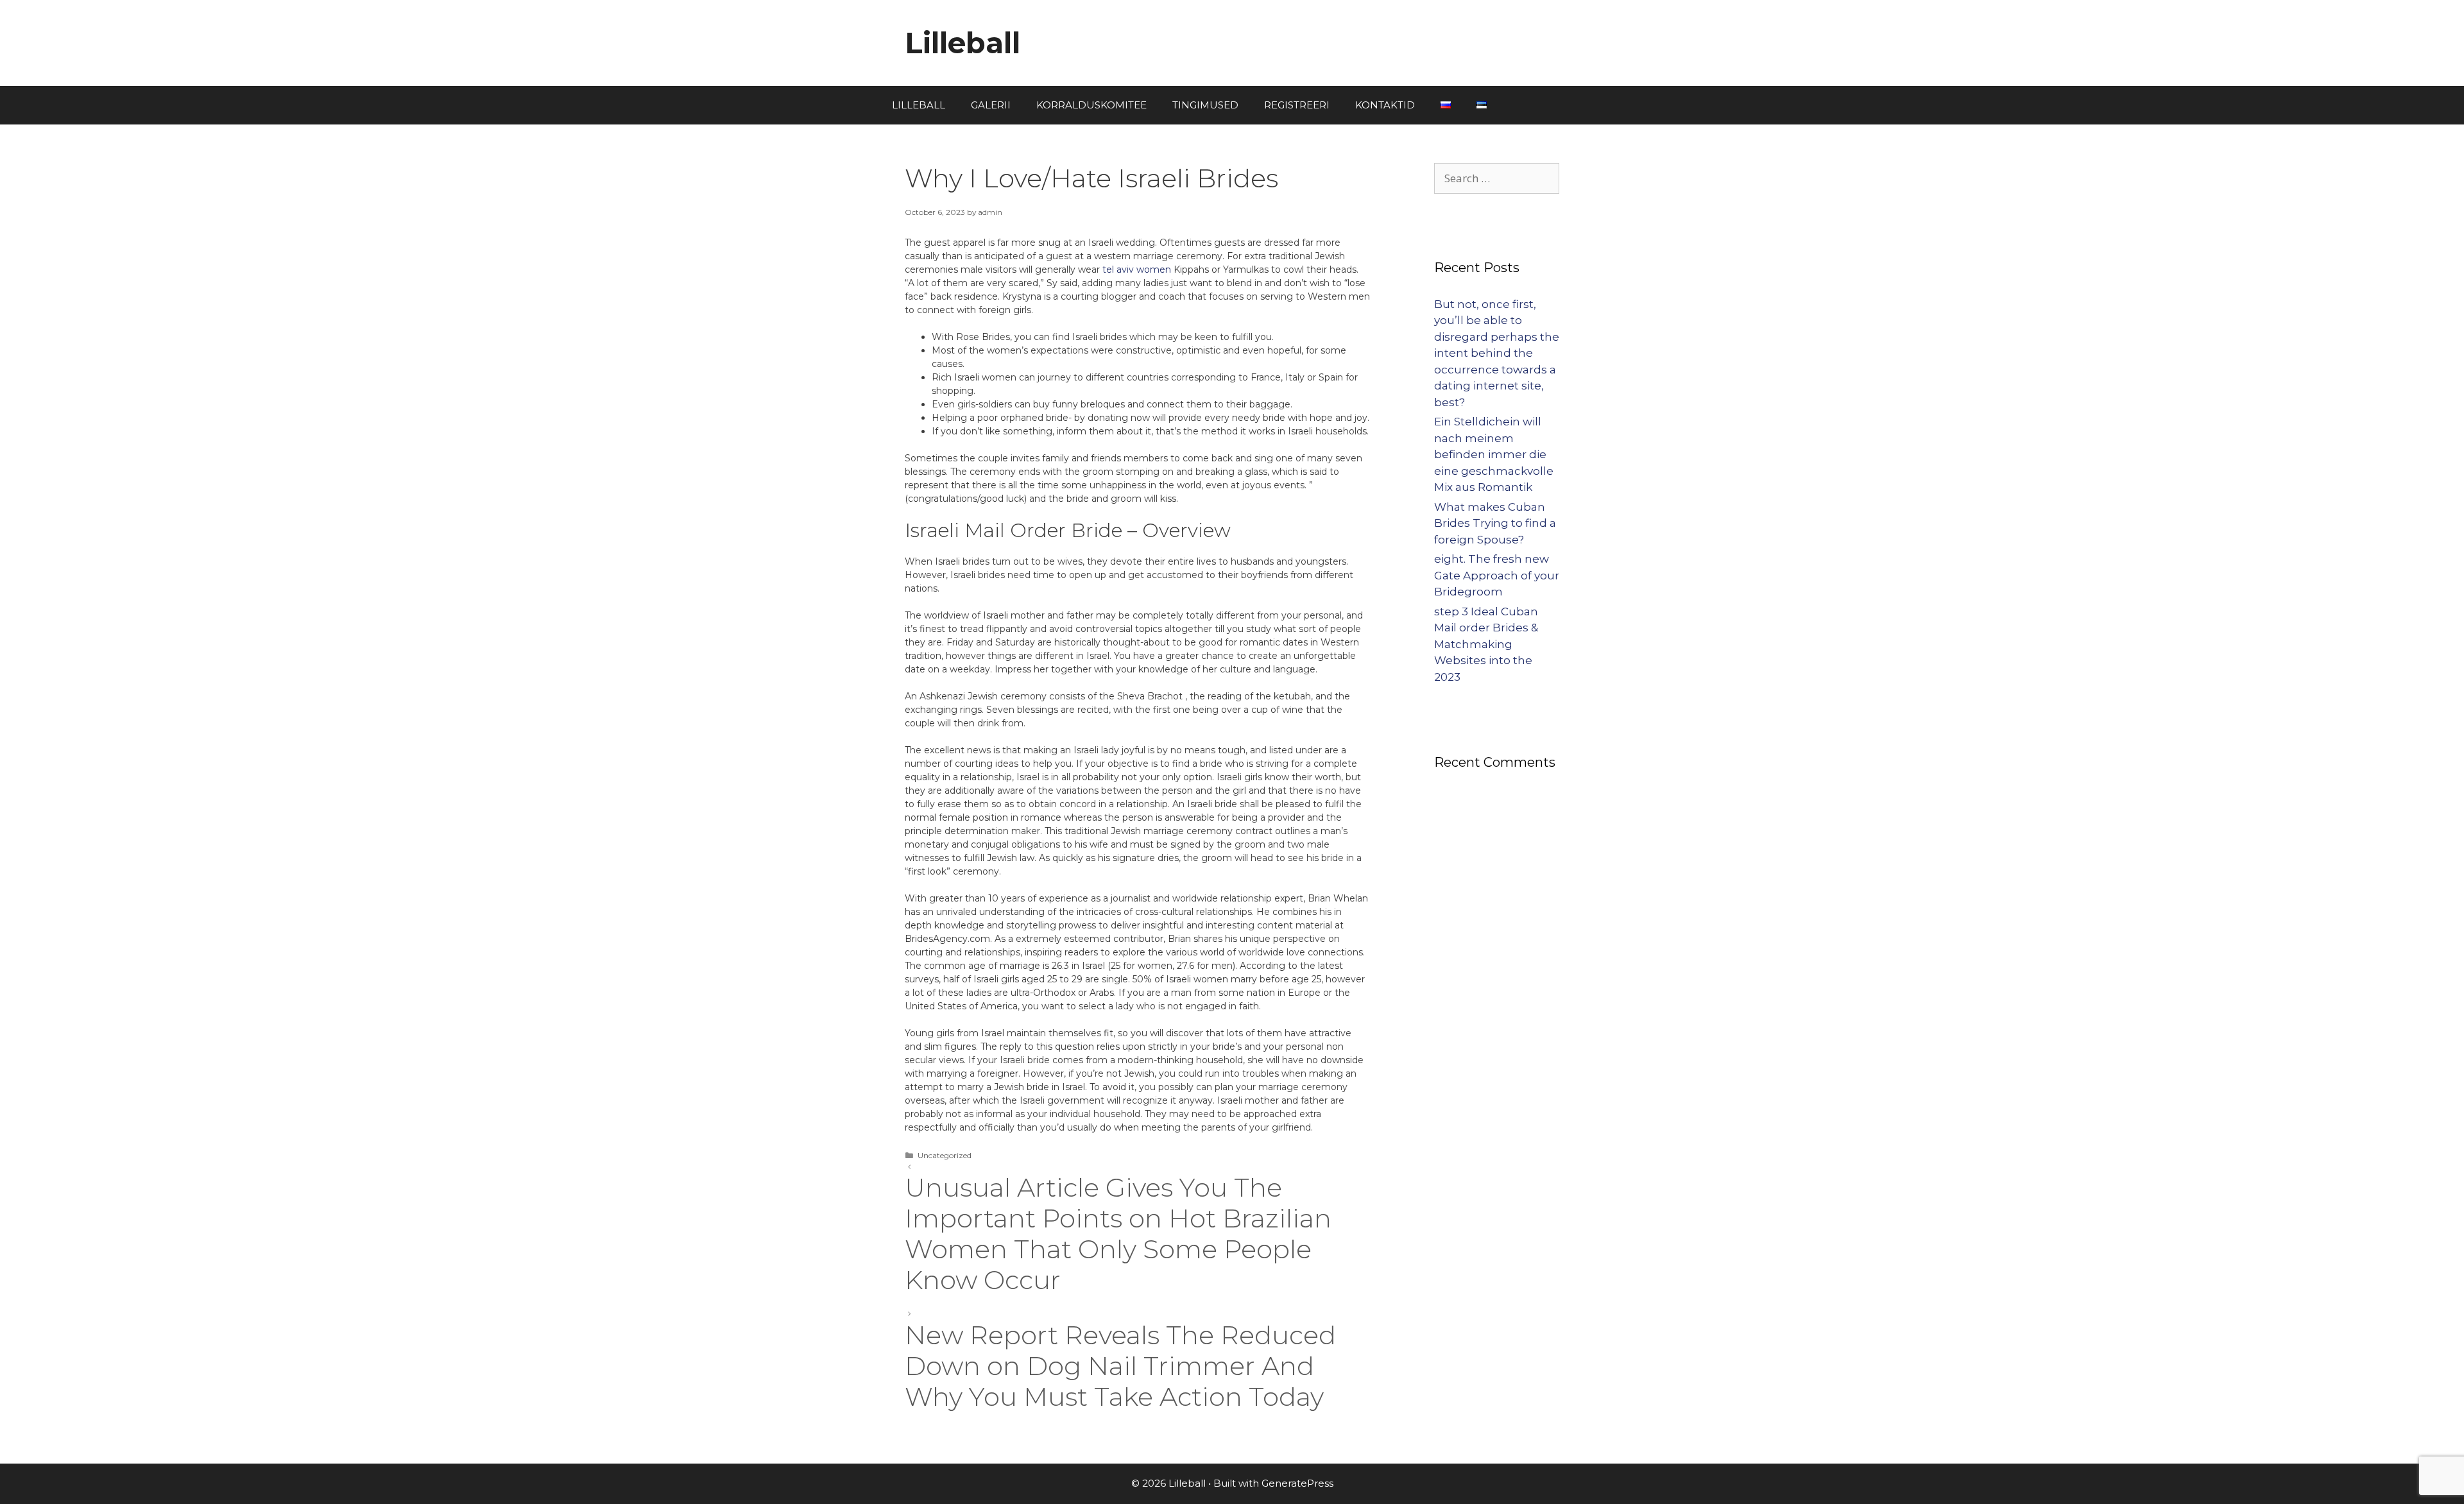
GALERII (991, 105)
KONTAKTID (1385, 105)
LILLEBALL (919, 105)
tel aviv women (1137, 269)
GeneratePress (1297, 1483)
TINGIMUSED (1205, 105)
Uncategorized (945, 1155)
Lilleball (963, 43)
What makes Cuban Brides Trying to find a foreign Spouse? (1495, 523)
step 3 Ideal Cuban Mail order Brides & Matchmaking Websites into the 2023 (1486, 644)
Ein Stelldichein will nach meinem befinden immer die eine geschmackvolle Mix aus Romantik (1494, 454)
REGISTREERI (1297, 105)
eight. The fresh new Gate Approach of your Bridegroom (1497, 575)
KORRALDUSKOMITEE (1091, 105)
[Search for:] (1497, 178)
